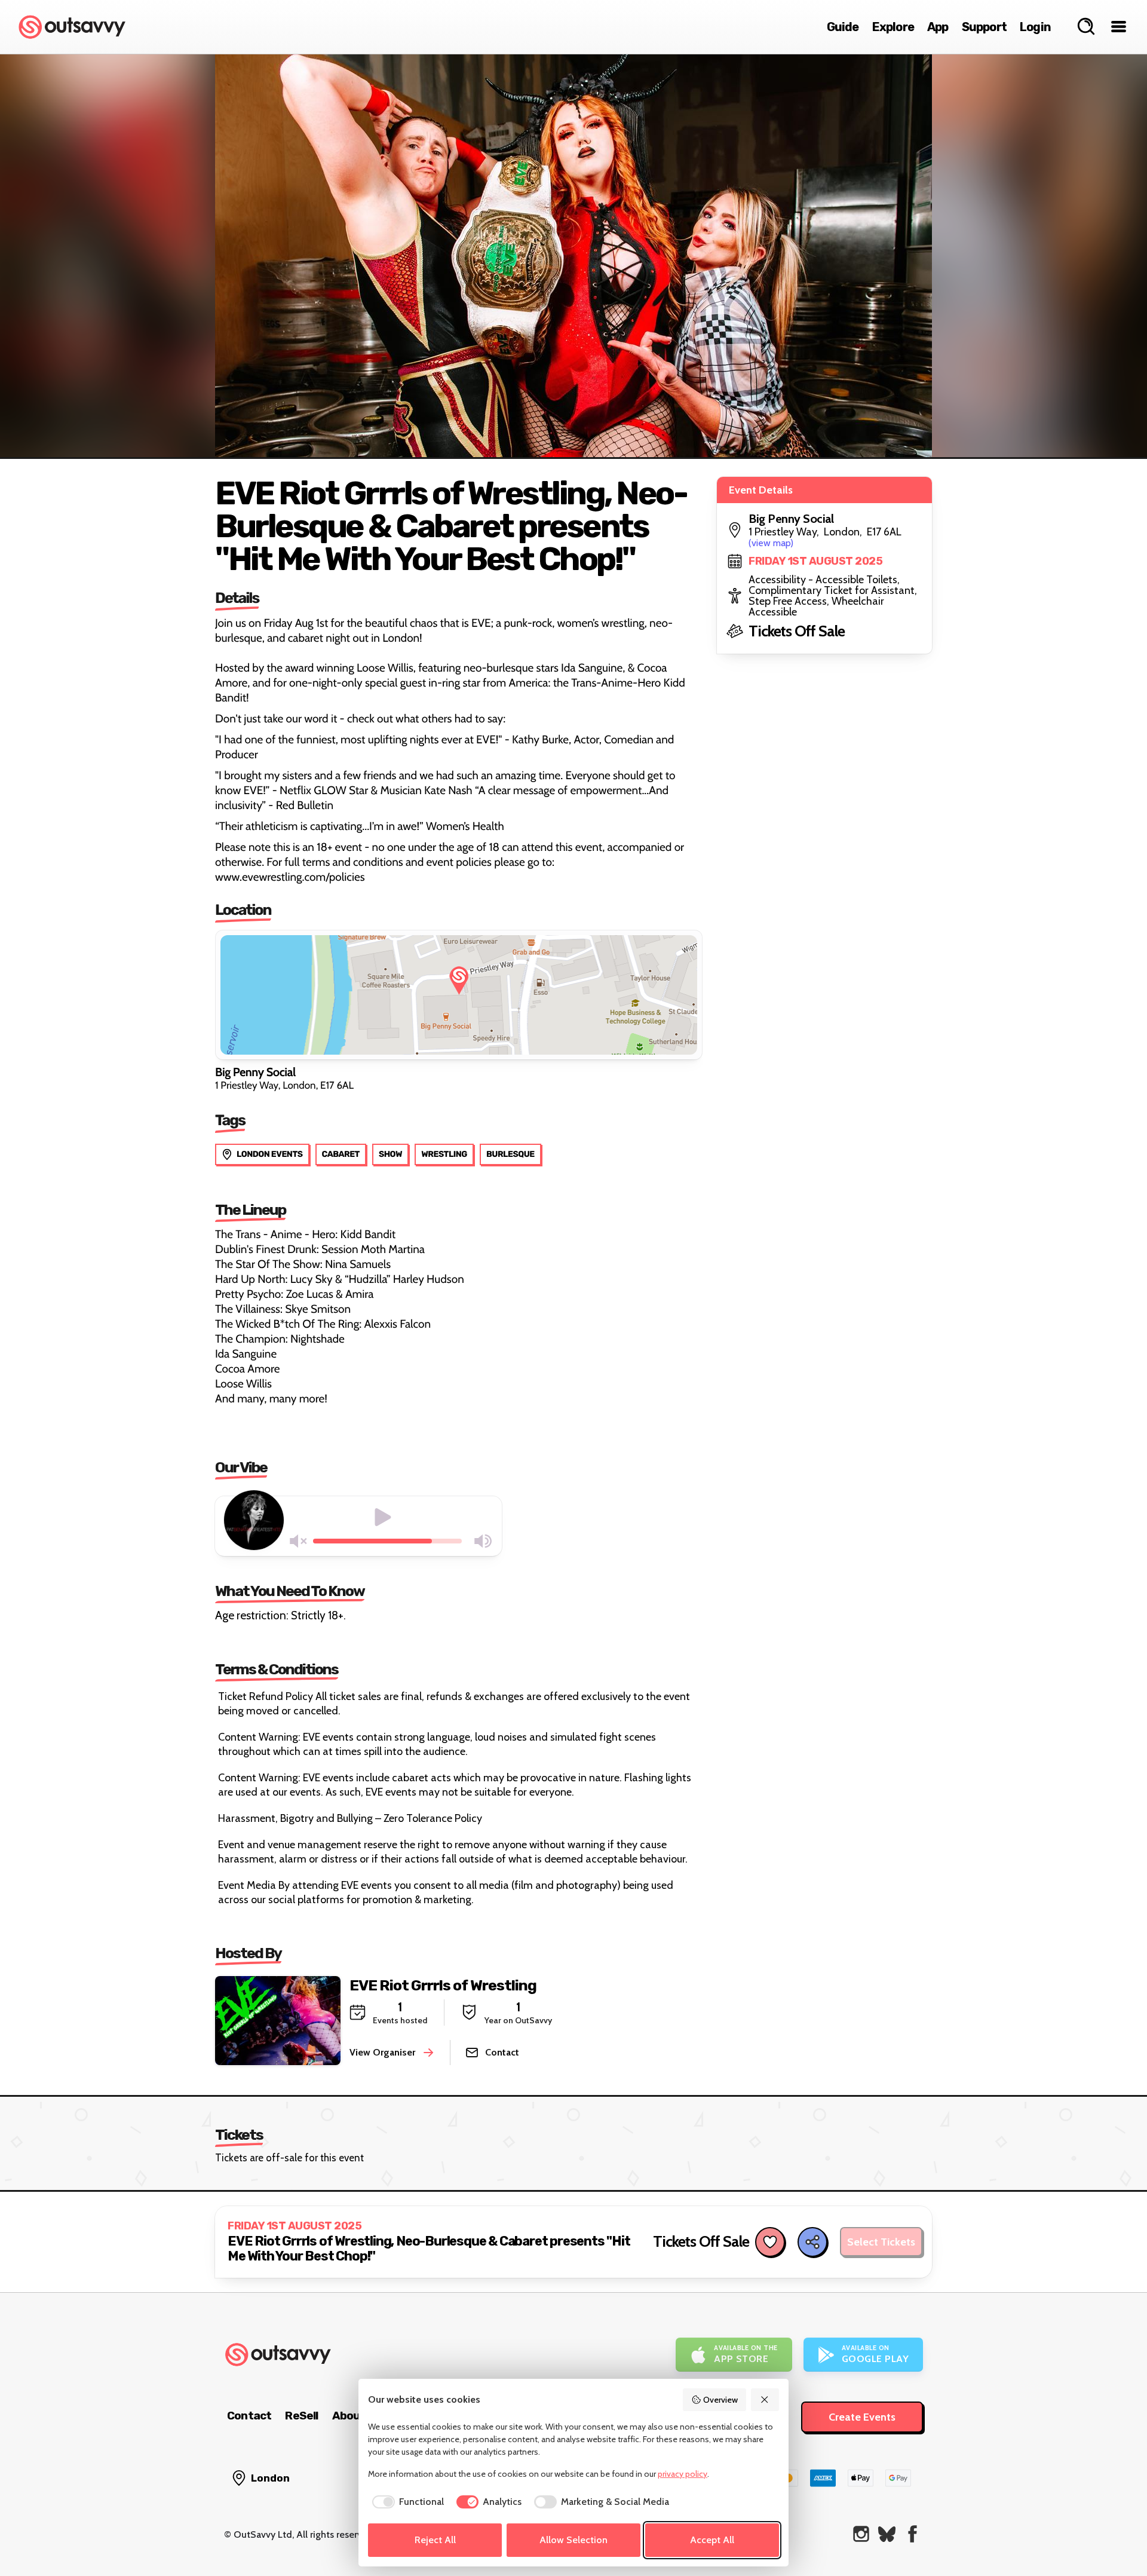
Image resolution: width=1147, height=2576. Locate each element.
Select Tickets (881, 2242)
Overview (720, 2400)
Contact (249, 2416)
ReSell (301, 2416)
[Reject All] (765, 2400)
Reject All (435, 2540)
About (349, 2416)
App (938, 27)
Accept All (712, 2540)
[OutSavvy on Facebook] (913, 2534)
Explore (893, 27)
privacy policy (683, 2474)
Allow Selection (573, 2540)
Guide (843, 27)
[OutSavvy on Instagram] (861, 2534)
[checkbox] (406, 2502)
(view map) (771, 543)
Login (1035, 27)
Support (984, 27)
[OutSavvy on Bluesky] (887, 2534)
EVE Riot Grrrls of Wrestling (443, 1985)
